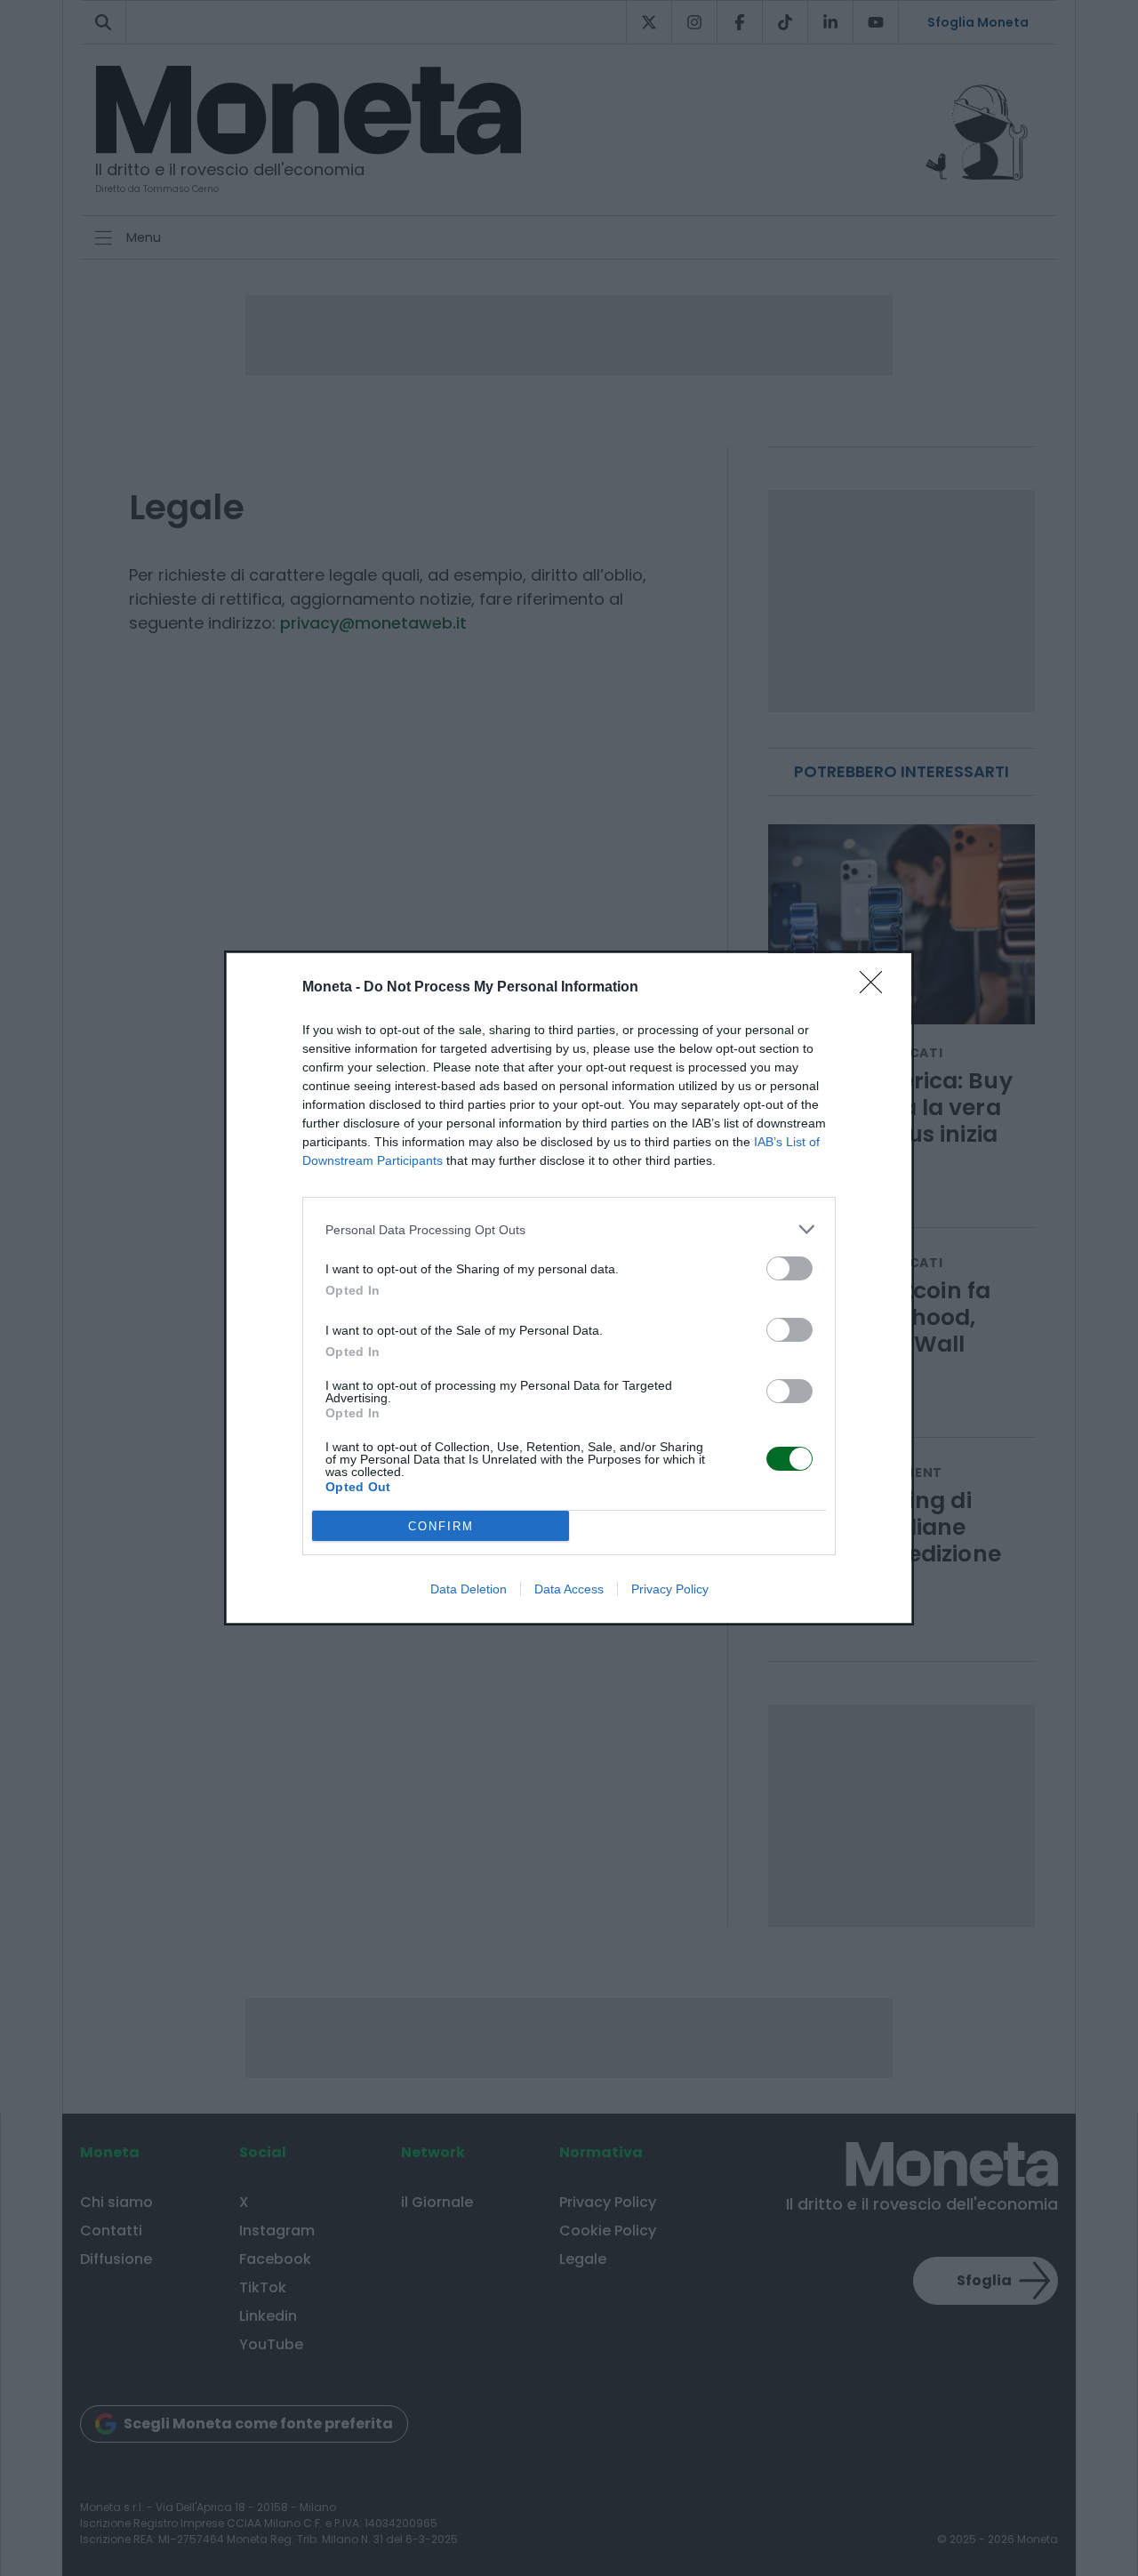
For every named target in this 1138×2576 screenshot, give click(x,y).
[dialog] (569, 1288)
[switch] (789, 1268)
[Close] (877, 988)
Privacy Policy (670, 1589)
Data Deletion (469, 1589)
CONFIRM (441, 1526)
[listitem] (569, 1229)
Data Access (569, 1589)
